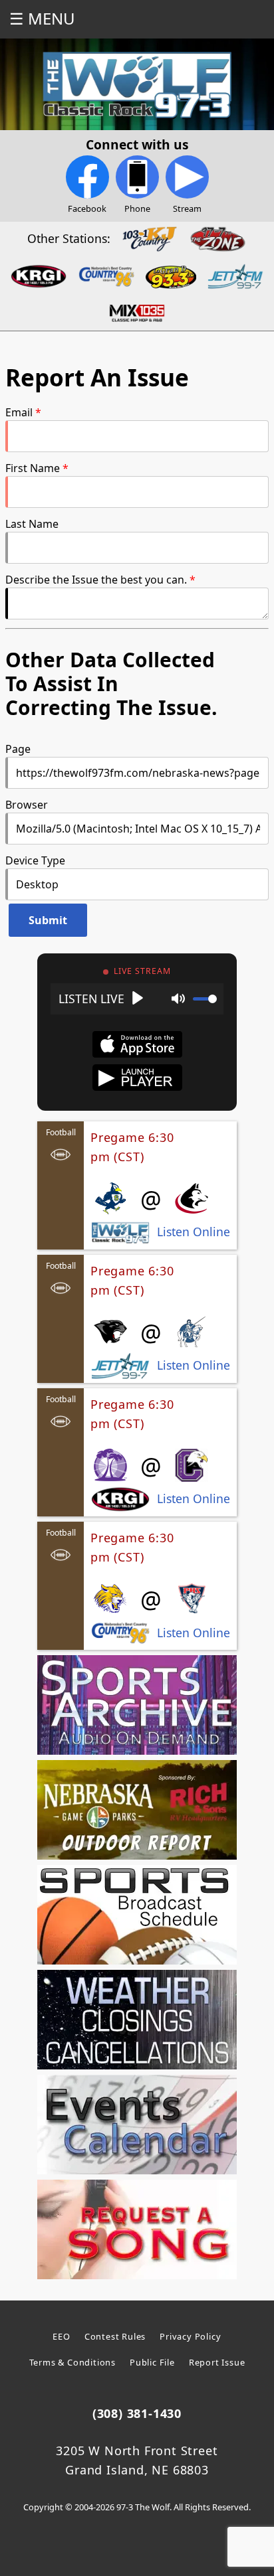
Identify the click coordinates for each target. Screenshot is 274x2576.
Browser (27, 805)
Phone (137, 208)
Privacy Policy (190, 2336)
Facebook (87, 208)
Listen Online (194, 1232)
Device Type (35, 860)
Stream (187, 208)
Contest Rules (115, 2336)
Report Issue (217, 2362)
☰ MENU (42, 18)
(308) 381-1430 (137, 2413)
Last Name (32, 524)
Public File (152, 2362)
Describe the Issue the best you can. (96, 580)
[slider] (205, 999)
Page (18, 749)
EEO (61, 2336)
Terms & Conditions (72, 2362)
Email (19, 412)
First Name (33, 468)
